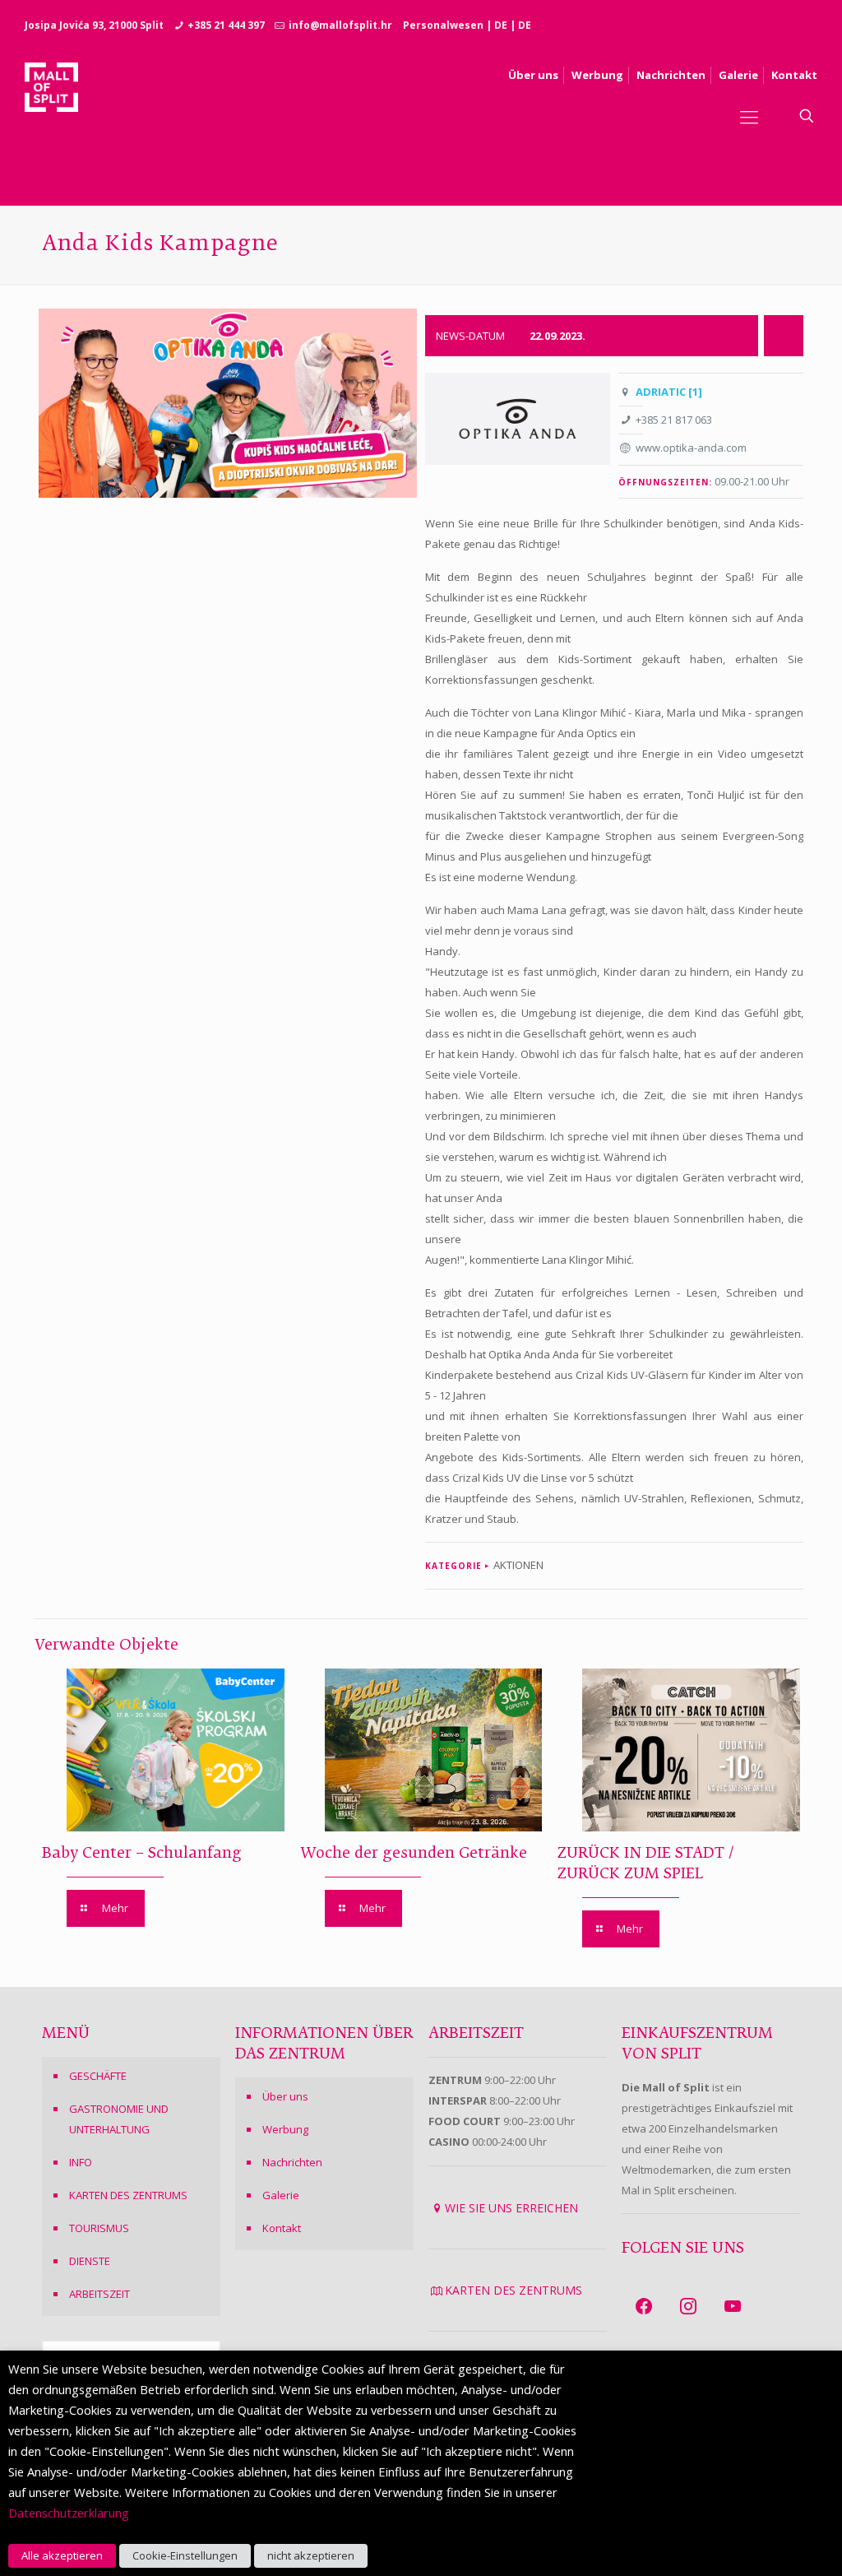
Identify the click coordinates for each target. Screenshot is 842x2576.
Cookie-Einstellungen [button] (185, 2555)
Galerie (281, 2195)
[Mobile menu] (749, 116)
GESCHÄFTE (98, 2076)
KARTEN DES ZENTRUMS (128, 2195)
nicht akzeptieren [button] (311, 2555)
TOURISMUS (99, 2228)
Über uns (285, 2096)
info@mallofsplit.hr (340, 25)
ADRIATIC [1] (669, 392)
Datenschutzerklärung (69, 2513)
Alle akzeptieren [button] (62, 2555)
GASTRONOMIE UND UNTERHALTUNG (119, 2119)
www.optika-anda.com (691, 448)
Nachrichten (292, 2162)
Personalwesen (443, 25)
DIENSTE (90, 2261)
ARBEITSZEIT (99, 2294)
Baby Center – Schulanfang (142, 1854)
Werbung (285, 2129)
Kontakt (282, 2228)
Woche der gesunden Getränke (414, 1854)
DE (501, 25)
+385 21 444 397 (226, 25)
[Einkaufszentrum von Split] (51, 116)
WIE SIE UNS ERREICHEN (511, 2208)
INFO (81, 2162)
